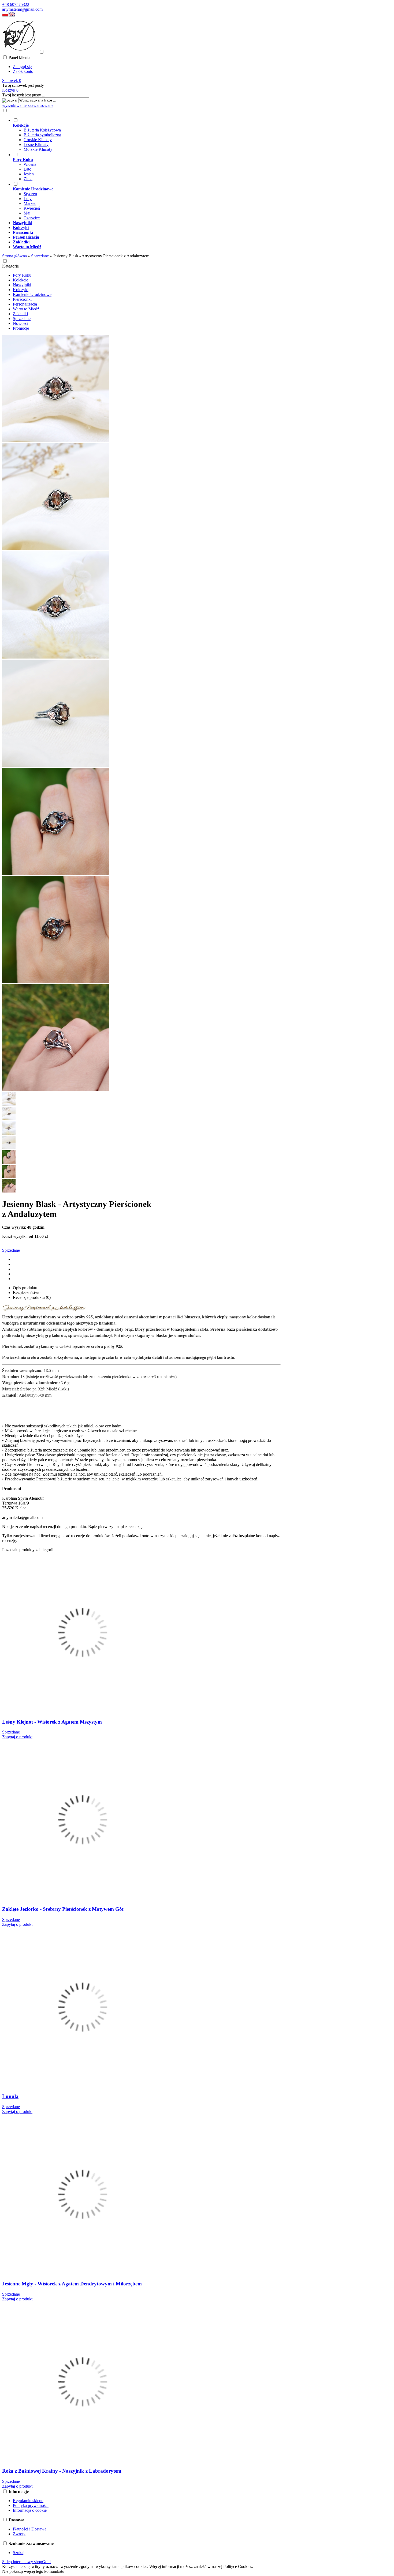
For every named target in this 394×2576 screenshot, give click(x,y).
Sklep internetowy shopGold (26, 2562)
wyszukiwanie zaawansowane (28, 105)
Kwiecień (32, 208)
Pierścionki (22, 299)
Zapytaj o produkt (17, 1737)
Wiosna (30, 164)
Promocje (21, 328)
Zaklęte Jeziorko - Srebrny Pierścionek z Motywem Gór (63, 1909)
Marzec (30, 203)
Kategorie (10, 266)
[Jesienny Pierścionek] (56, 765)
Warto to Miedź (26, 309)
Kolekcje (21, 280)
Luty (28, 199)
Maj (27, 213)
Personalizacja (25, 304)
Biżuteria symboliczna (42, 135)
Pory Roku (22, 275)
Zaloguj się (22, 67)
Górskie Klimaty (38, 140)
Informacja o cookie (30, 2510)
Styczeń (30, 194)
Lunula (10, 2096)
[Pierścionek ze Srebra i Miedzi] (56, 549)
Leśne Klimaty (36, 144)
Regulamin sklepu (28, 2501)
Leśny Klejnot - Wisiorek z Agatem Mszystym (52, 1722)
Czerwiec (32, 218)
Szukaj (19, 2553)
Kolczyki (21, 290)
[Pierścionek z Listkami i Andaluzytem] (56, 873)
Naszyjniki (22, 285)
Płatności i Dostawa (30, 2529)
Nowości (21, 323)
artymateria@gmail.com (22, 9)
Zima (28, 179)
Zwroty (19, 2534)
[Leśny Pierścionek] (56, 441)
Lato (27, 169)
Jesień (29, 174)
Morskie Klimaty (38, 149)
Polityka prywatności (31, 2505)
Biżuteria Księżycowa (42, 130)
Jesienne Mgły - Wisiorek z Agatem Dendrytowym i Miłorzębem (72, 2284)
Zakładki (20, 314)
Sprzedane (22, 319)
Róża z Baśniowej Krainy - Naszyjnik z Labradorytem (62, 2471)
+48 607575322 (16, 4)
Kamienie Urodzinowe (32, 294)
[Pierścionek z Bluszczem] (56, 1090)
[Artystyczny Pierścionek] (56, 982)
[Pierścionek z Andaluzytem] (56, 657)
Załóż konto (23, 71)
